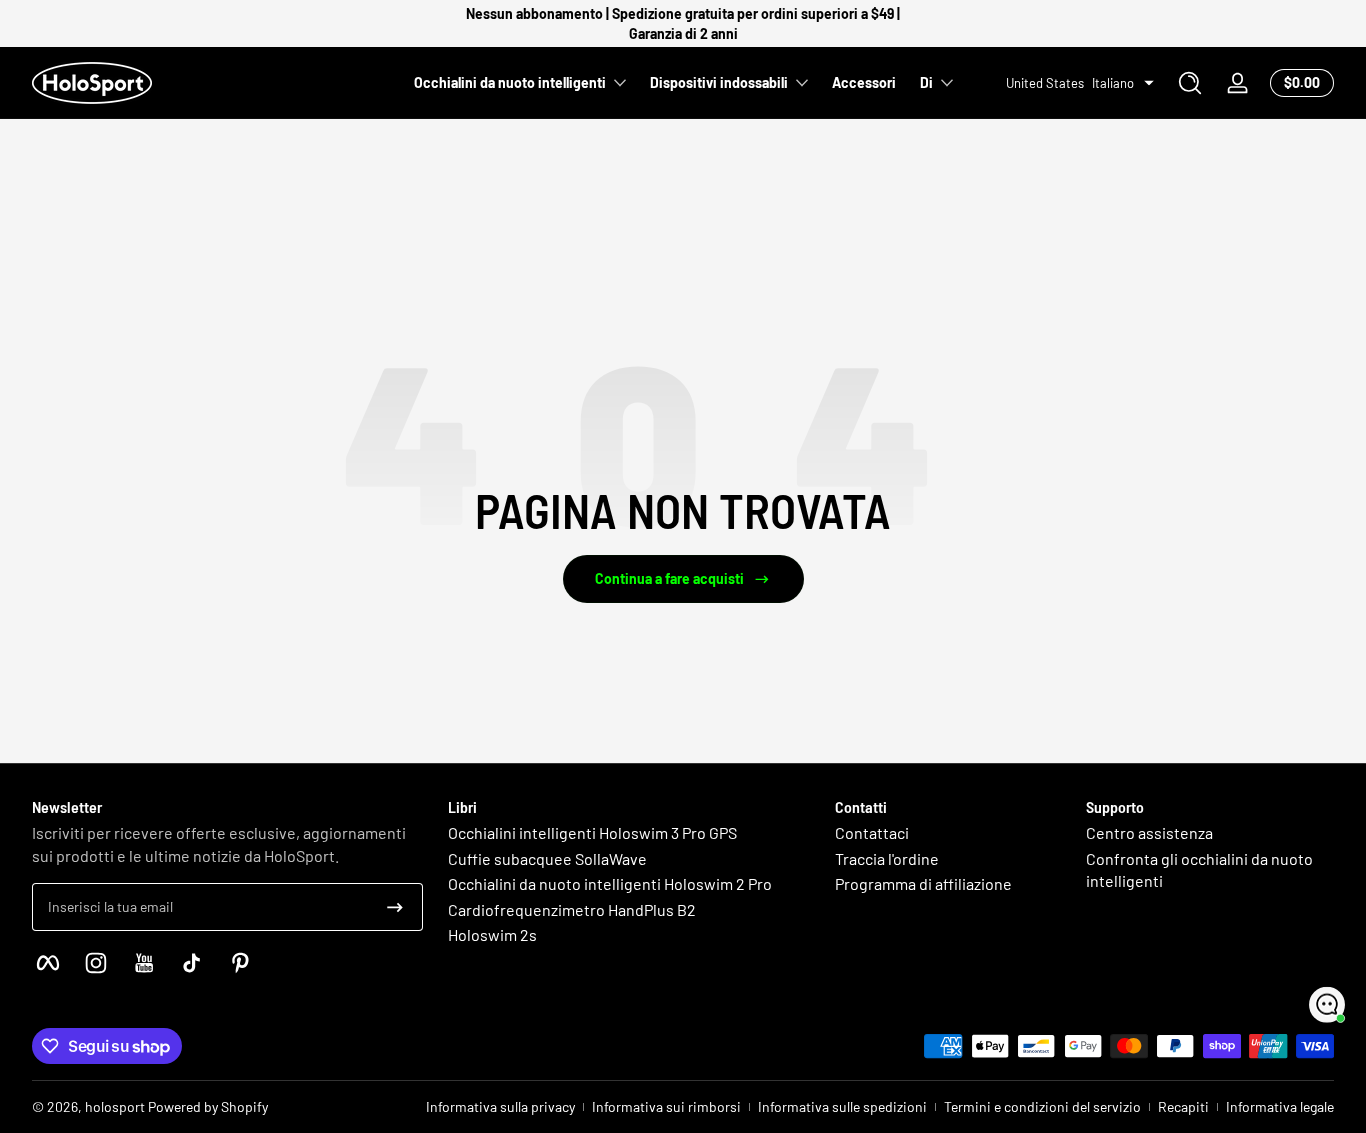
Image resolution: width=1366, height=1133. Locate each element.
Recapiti (1183, 1106)
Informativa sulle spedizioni (842, 1106)
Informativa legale (1280, 1106)
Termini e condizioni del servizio (1042, 1106)
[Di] (1190, 83)
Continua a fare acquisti (669, 578)
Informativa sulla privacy (500, 1106)
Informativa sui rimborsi (666, 1106)
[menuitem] (623, 833)
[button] (1190, 83)
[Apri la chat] (1327, 1005)
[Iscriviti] (395, 907)
